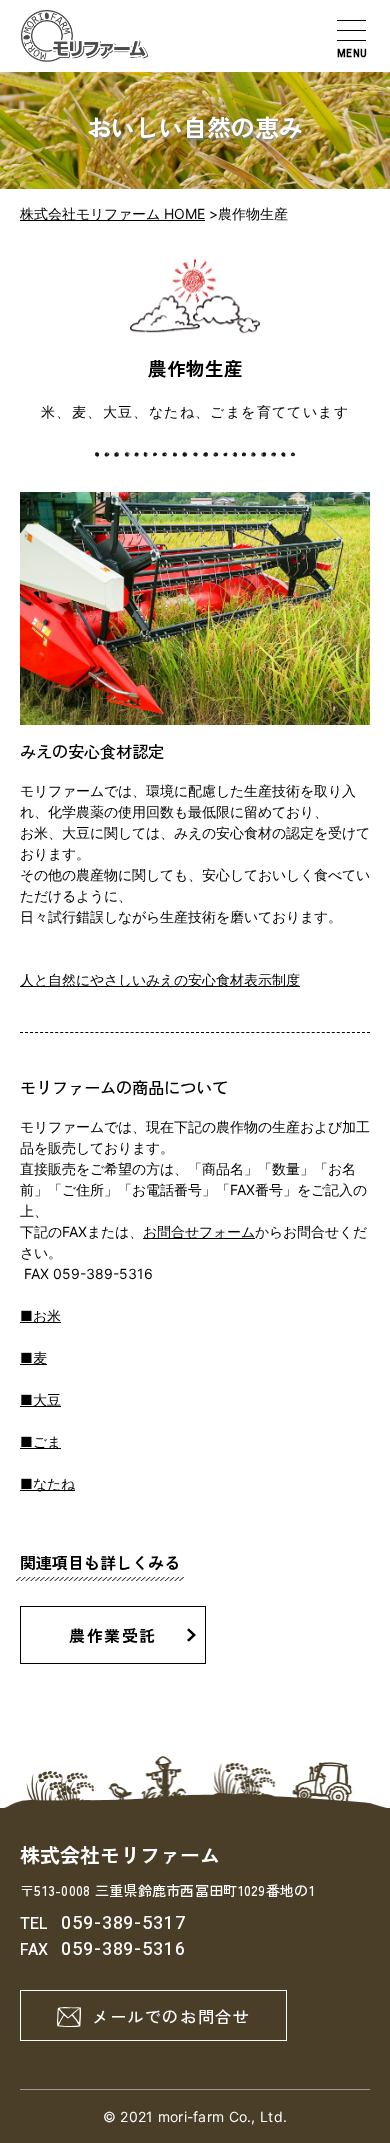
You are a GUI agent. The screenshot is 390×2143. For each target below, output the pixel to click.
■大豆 (40, 1399)
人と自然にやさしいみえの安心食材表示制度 (160, 979)
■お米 (40, 1315)
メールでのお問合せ (171, 2016)
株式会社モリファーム (120, 1854)
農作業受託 (113, 1635)
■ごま (40, 1441)
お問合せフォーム (199, 1231)
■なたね (47, 1483)
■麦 (33, 1357)
